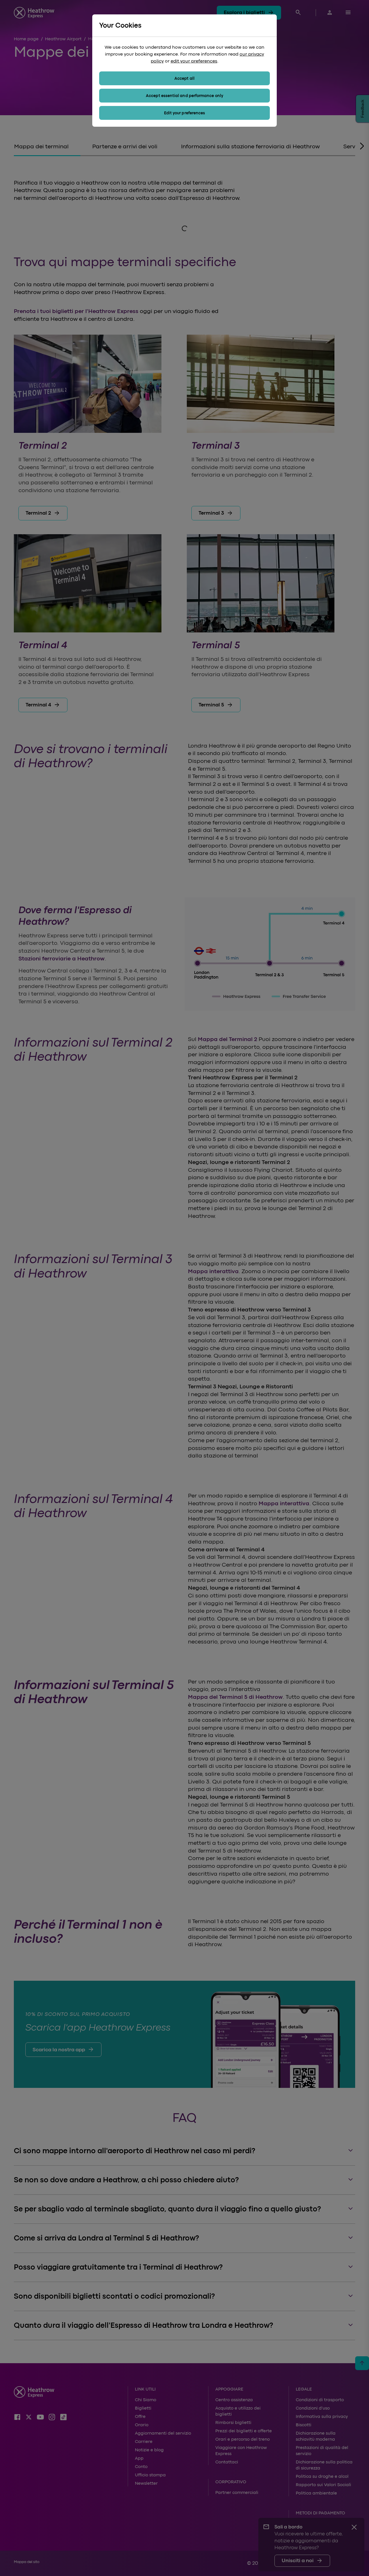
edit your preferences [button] (194, 61)
